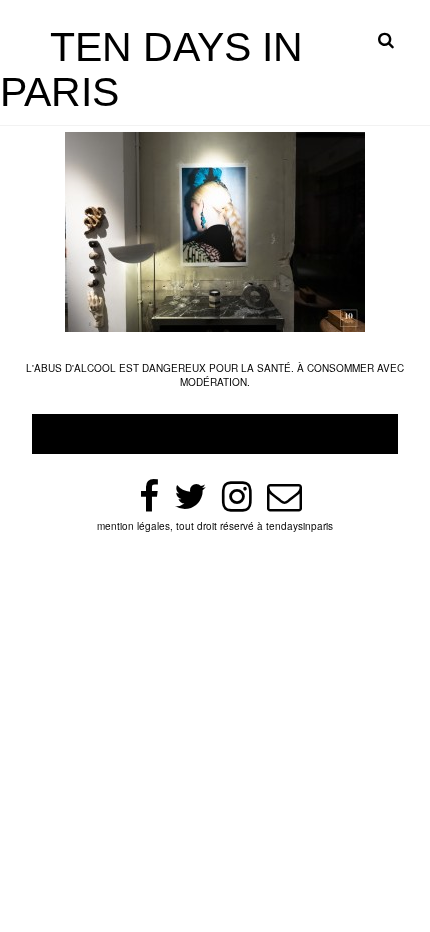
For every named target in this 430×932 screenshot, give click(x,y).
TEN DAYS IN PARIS (151, 69)
